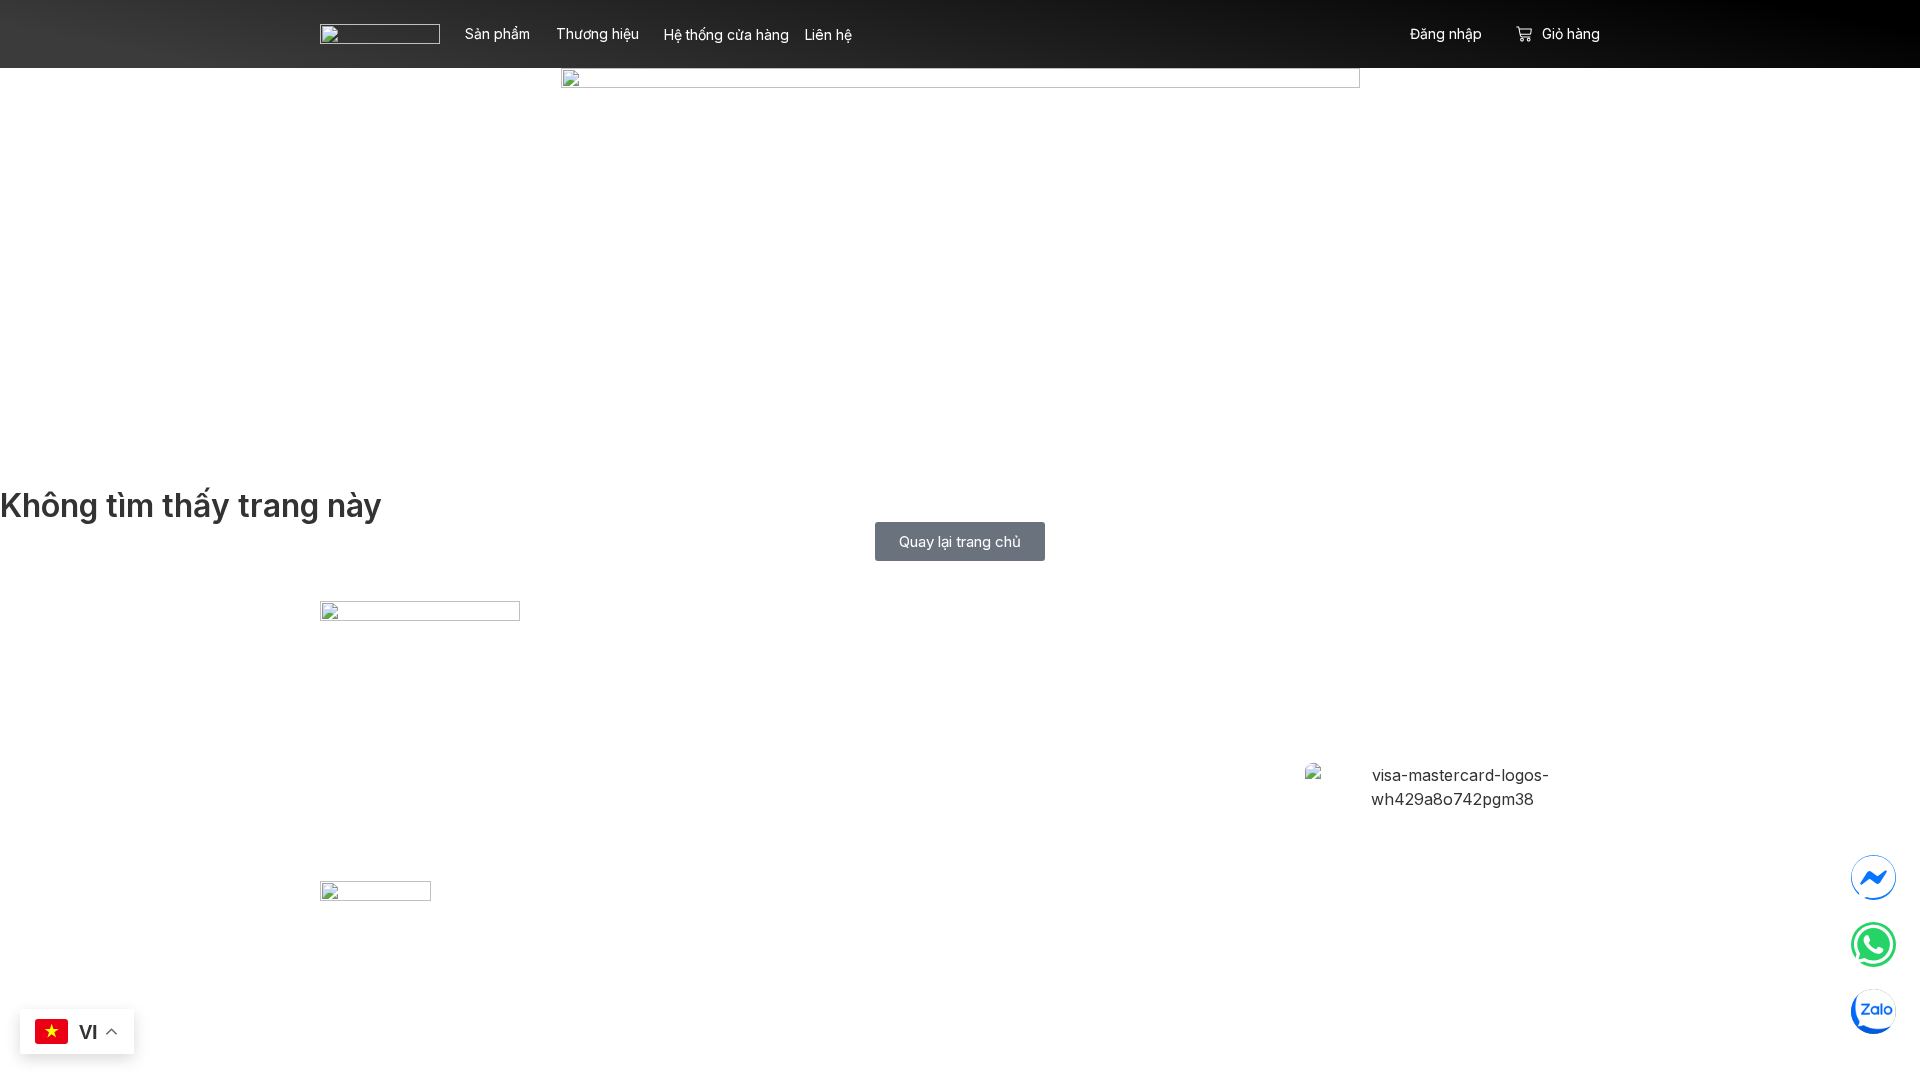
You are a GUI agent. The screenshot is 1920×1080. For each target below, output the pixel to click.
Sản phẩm (497, 33)
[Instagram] (1419, 678)
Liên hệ (828, 34)
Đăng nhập (1446, 33)
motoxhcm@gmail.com (458, 746)
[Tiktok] (1485, 678)
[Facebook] (1353, 678)
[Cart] (1524, 34)
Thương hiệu (597, 33)
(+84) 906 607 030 (509, 784)
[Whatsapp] (1873, 944)
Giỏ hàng (1571, 33)
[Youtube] (1551, 678)
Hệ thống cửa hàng (726, 34)
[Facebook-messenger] (1873, 877)
